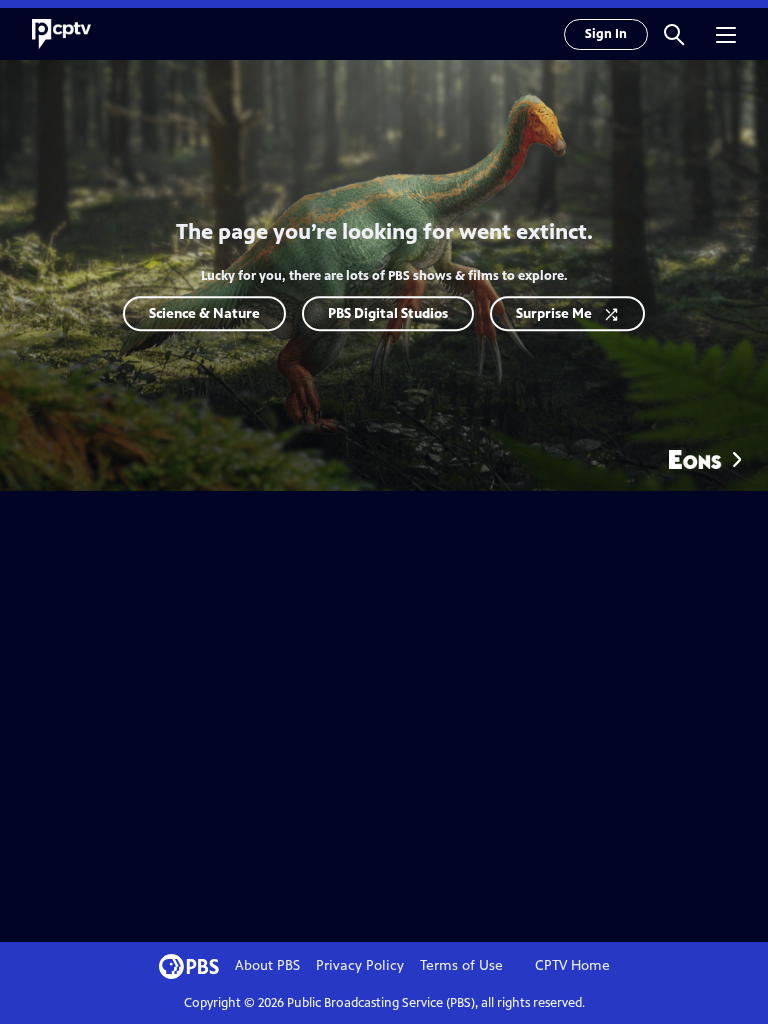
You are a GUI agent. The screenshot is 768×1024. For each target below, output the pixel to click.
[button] (674, 34)
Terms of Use (461, 965)
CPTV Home (572, 965)
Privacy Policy (360, 965)
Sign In (606, 34)
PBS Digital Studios (388, 313)
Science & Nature (204, 313)
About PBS (267, 965)
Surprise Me (554, 313)
